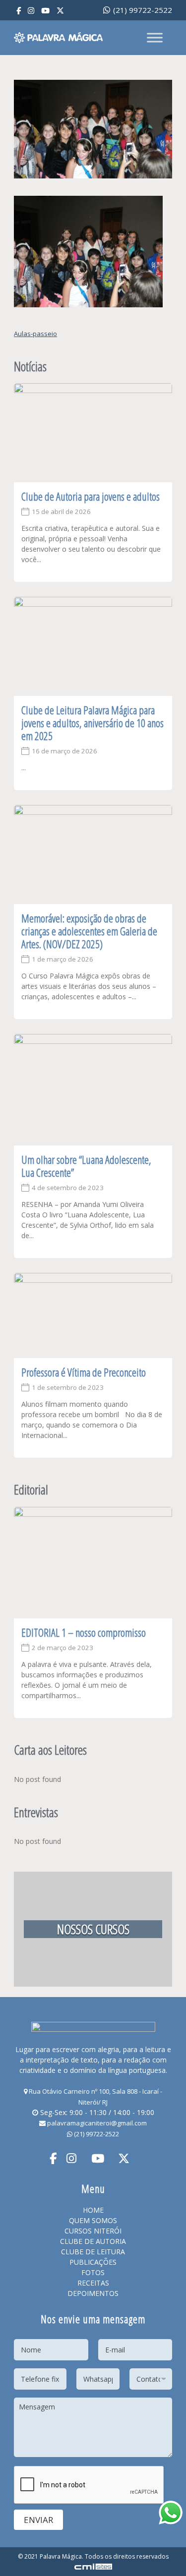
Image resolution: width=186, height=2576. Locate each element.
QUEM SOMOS (93, 2220)
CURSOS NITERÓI (93, 2231)
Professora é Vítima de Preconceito (84, 1372)
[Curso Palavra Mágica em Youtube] (45, 11)
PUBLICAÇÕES (93, 2262)
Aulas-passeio (35, 334)
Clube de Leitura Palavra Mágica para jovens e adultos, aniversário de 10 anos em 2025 (93, 723)
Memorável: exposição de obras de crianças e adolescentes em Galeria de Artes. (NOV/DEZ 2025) (89, 931)
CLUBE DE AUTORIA (93, 2241)
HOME (93, 2210)
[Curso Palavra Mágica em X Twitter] (60, 11)
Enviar (38, 2520)
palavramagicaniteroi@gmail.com (96, 2123)
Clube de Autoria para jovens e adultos (91, 496)
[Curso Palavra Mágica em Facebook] (19, 11)
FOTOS (93, 2272)
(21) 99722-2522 (142, 10)
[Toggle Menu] (155, 37)
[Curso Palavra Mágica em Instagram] (31, 11)
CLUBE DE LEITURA (93, 2252)
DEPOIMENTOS (93, 2293)
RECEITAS (93, 2283)
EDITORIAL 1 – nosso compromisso (84, 1632)
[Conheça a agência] (93, 2566)
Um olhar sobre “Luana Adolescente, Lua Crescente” (86, 1166)
